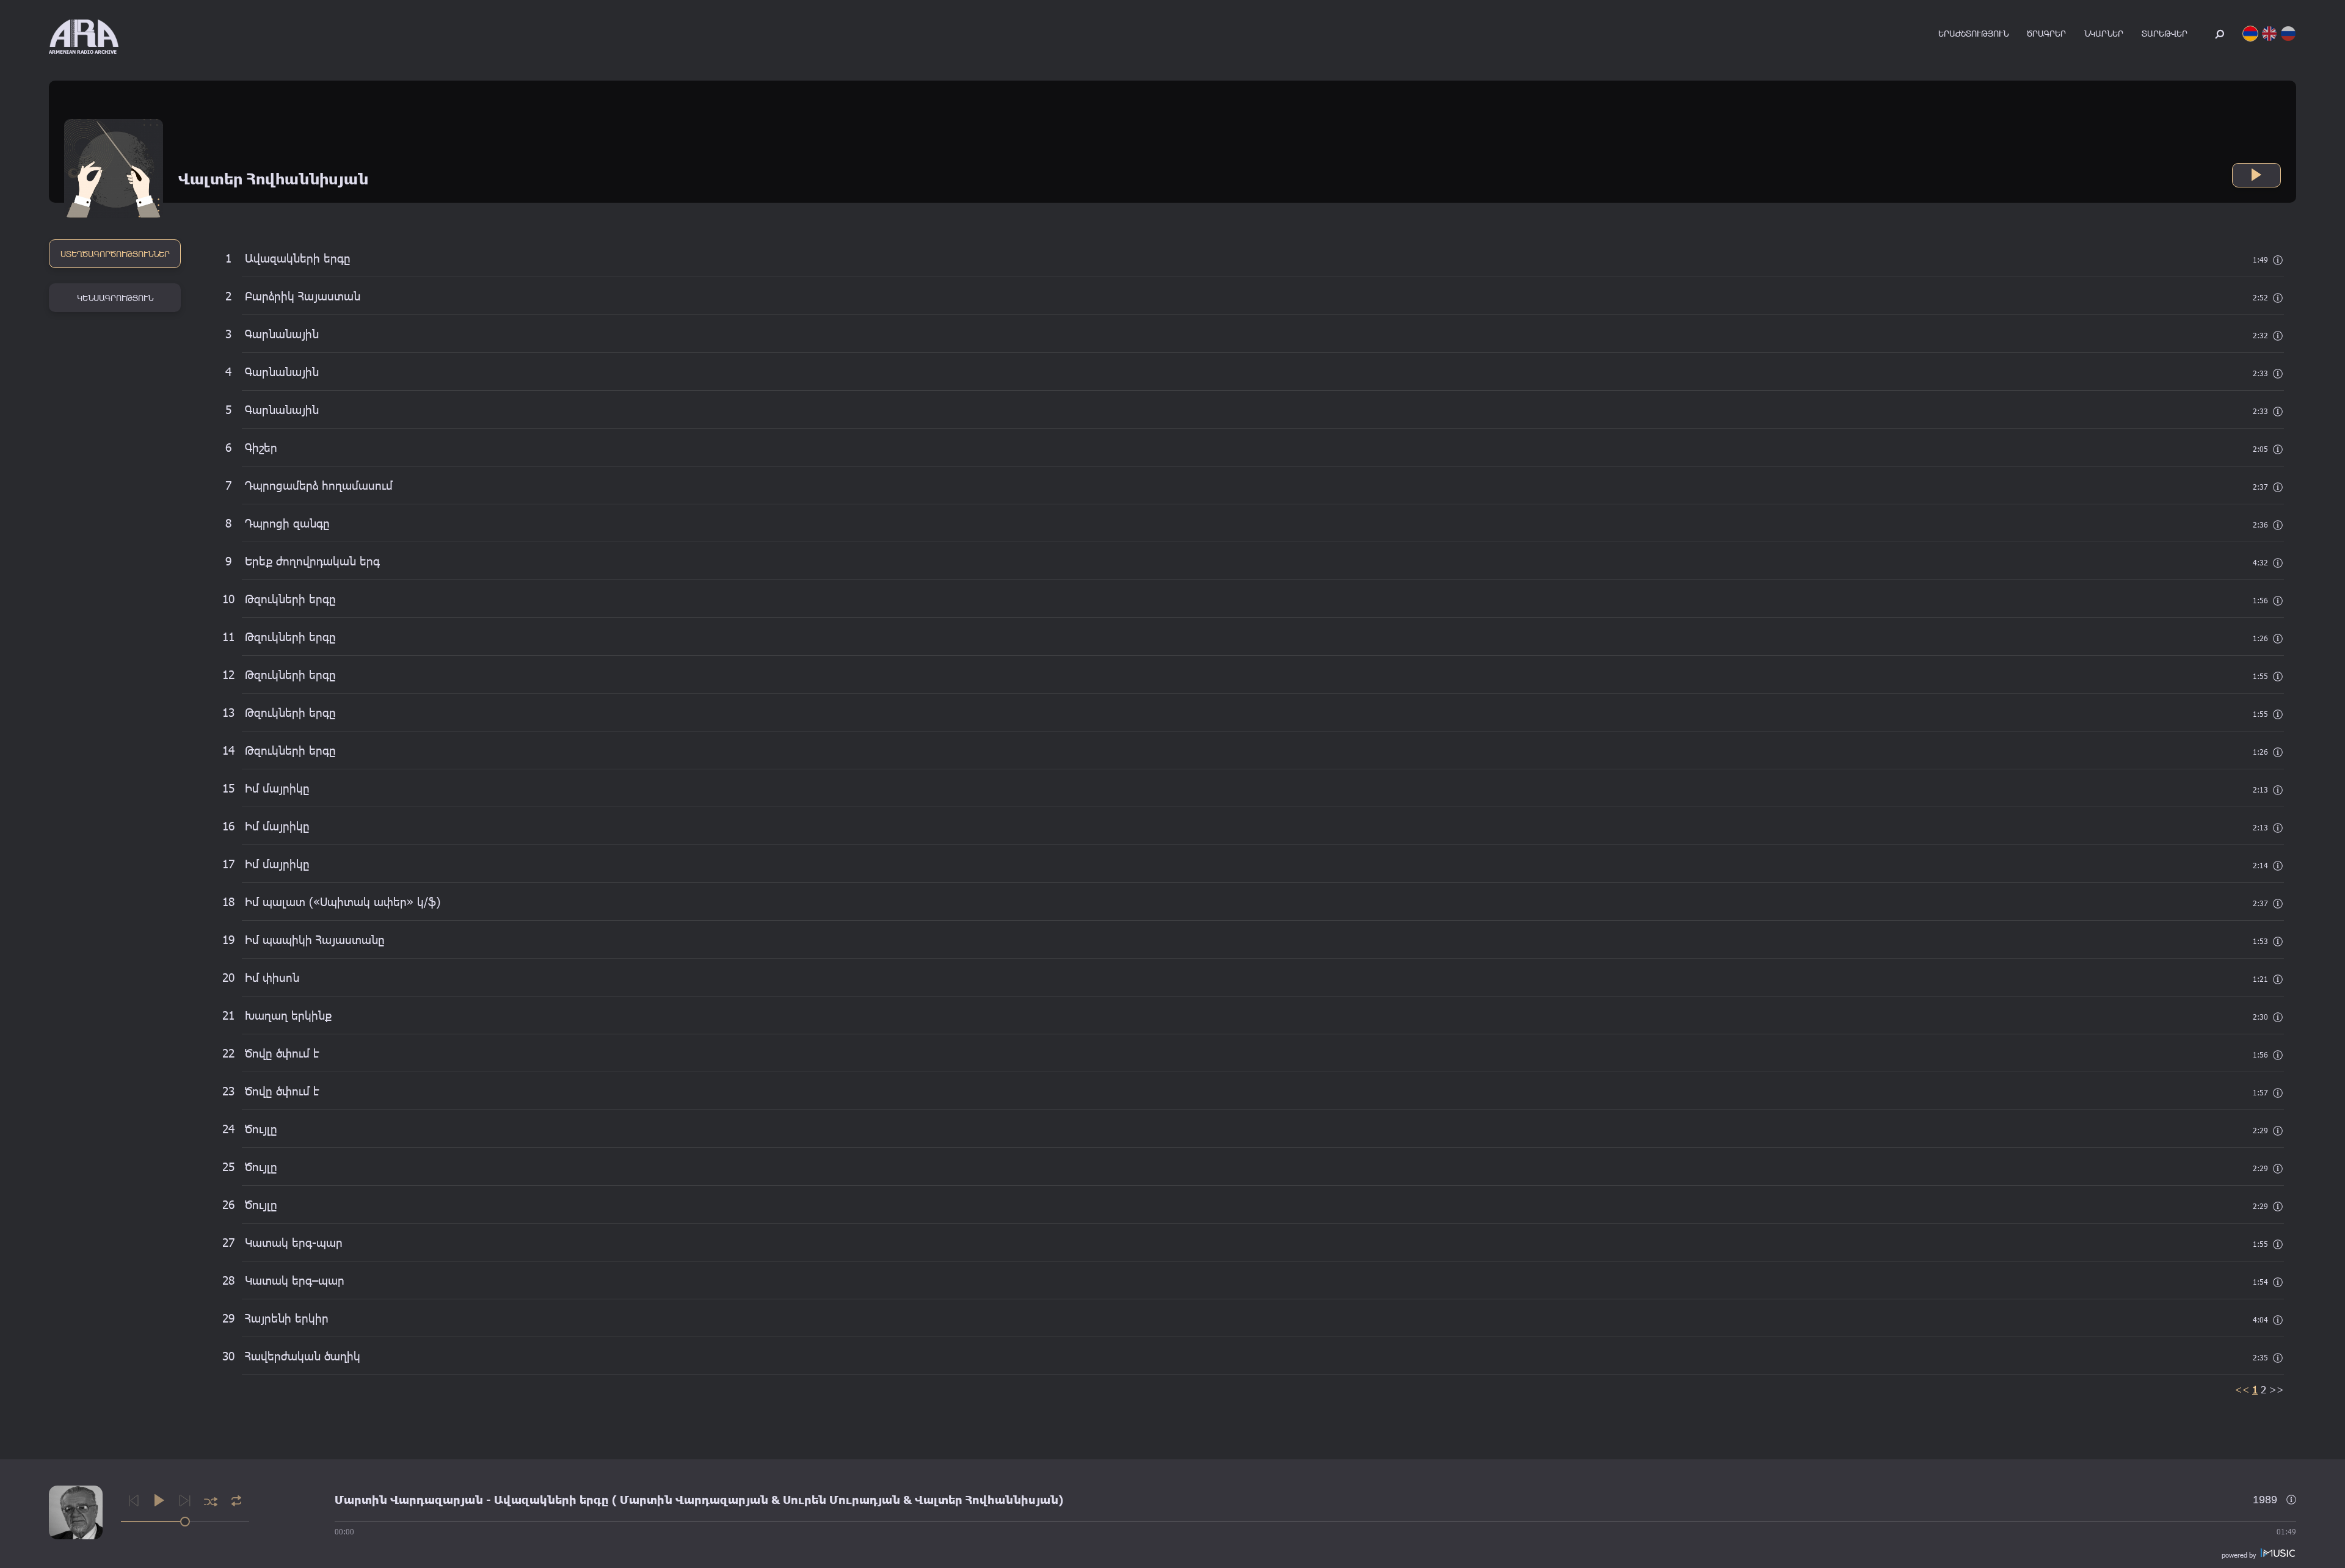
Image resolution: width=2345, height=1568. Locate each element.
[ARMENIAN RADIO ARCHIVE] (84, 33)
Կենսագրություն (115, 298)
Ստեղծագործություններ (115, 254)
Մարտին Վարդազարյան (409, 1500)
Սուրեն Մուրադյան (842, 1500)
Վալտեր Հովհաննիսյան (987, 1500)
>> (2277, 1389)
